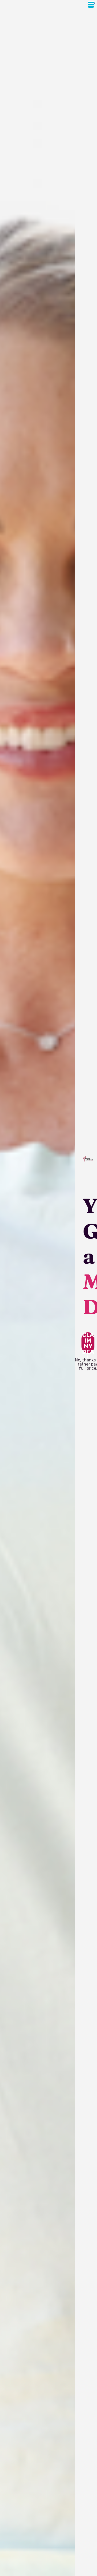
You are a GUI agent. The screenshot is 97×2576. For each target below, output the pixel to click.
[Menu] (91, 5)
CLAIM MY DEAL (88, 1343)
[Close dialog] (94, 3)
